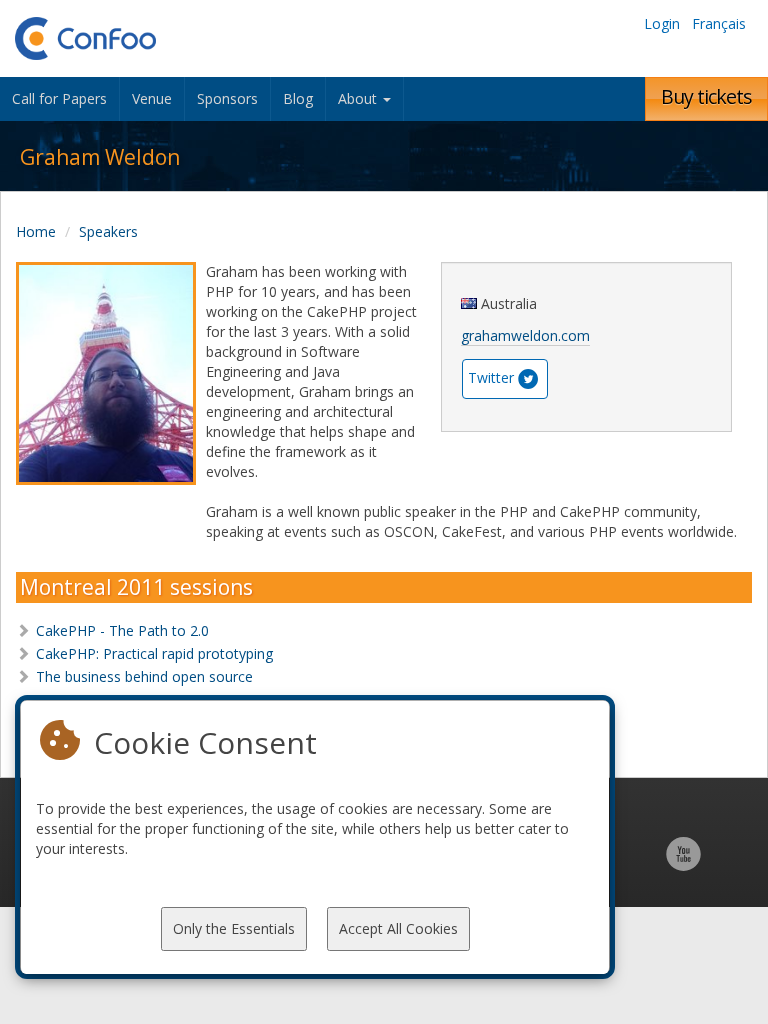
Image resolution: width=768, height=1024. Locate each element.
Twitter (491, 377)
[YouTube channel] (683, 864)
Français (719, 23)
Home (36, 231)
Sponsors (227, 98)
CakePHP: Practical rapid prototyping (154, 653)
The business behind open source (144, 676)
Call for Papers (59, 98)
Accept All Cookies (398, 928)
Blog (298, 98)
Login (662, 23)
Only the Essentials (234, 928)
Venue (152, 98)
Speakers (108, 231)
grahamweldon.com (525, 335)
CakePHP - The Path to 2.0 (122, 630)
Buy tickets (706, 96)
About (359, 98)
